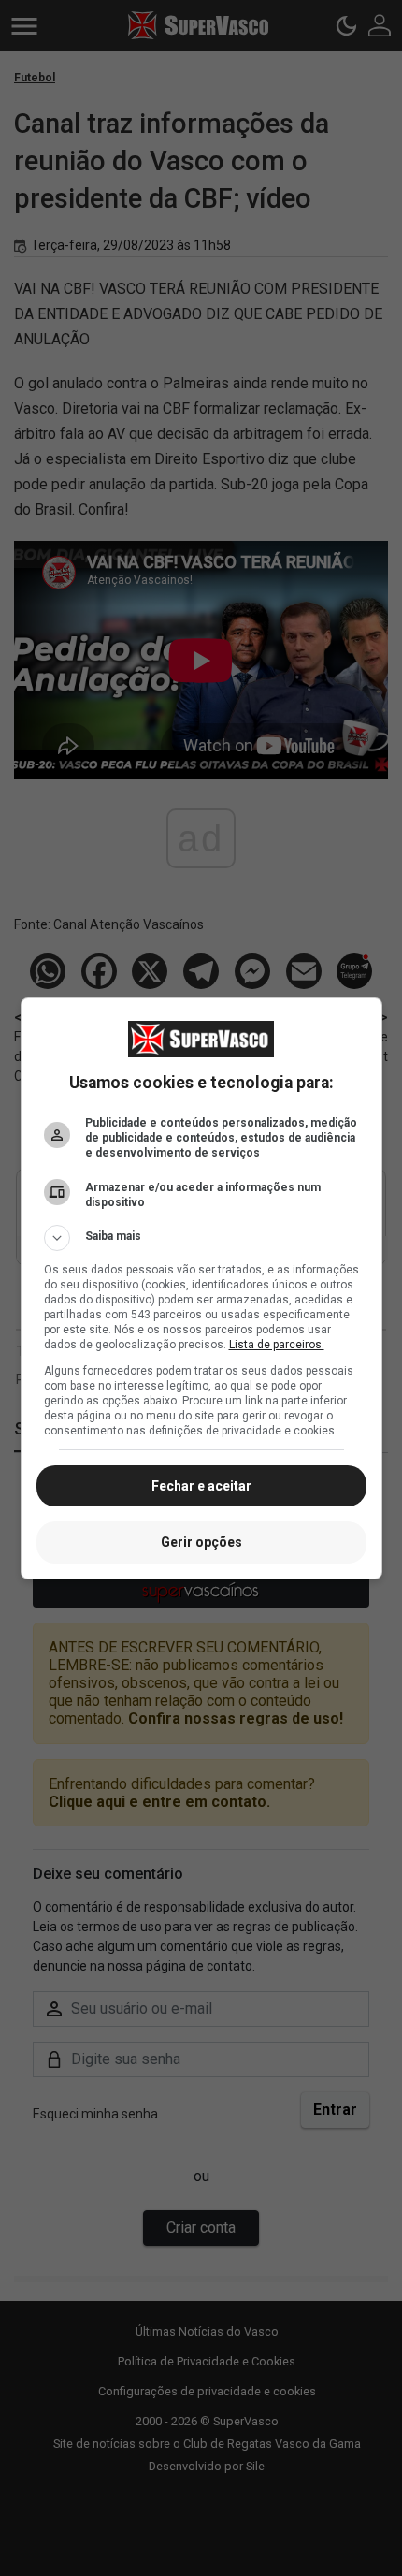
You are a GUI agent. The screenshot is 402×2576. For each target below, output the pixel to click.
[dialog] (201, 1288)
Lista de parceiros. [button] (277, 1345)
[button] (201, 1238)
